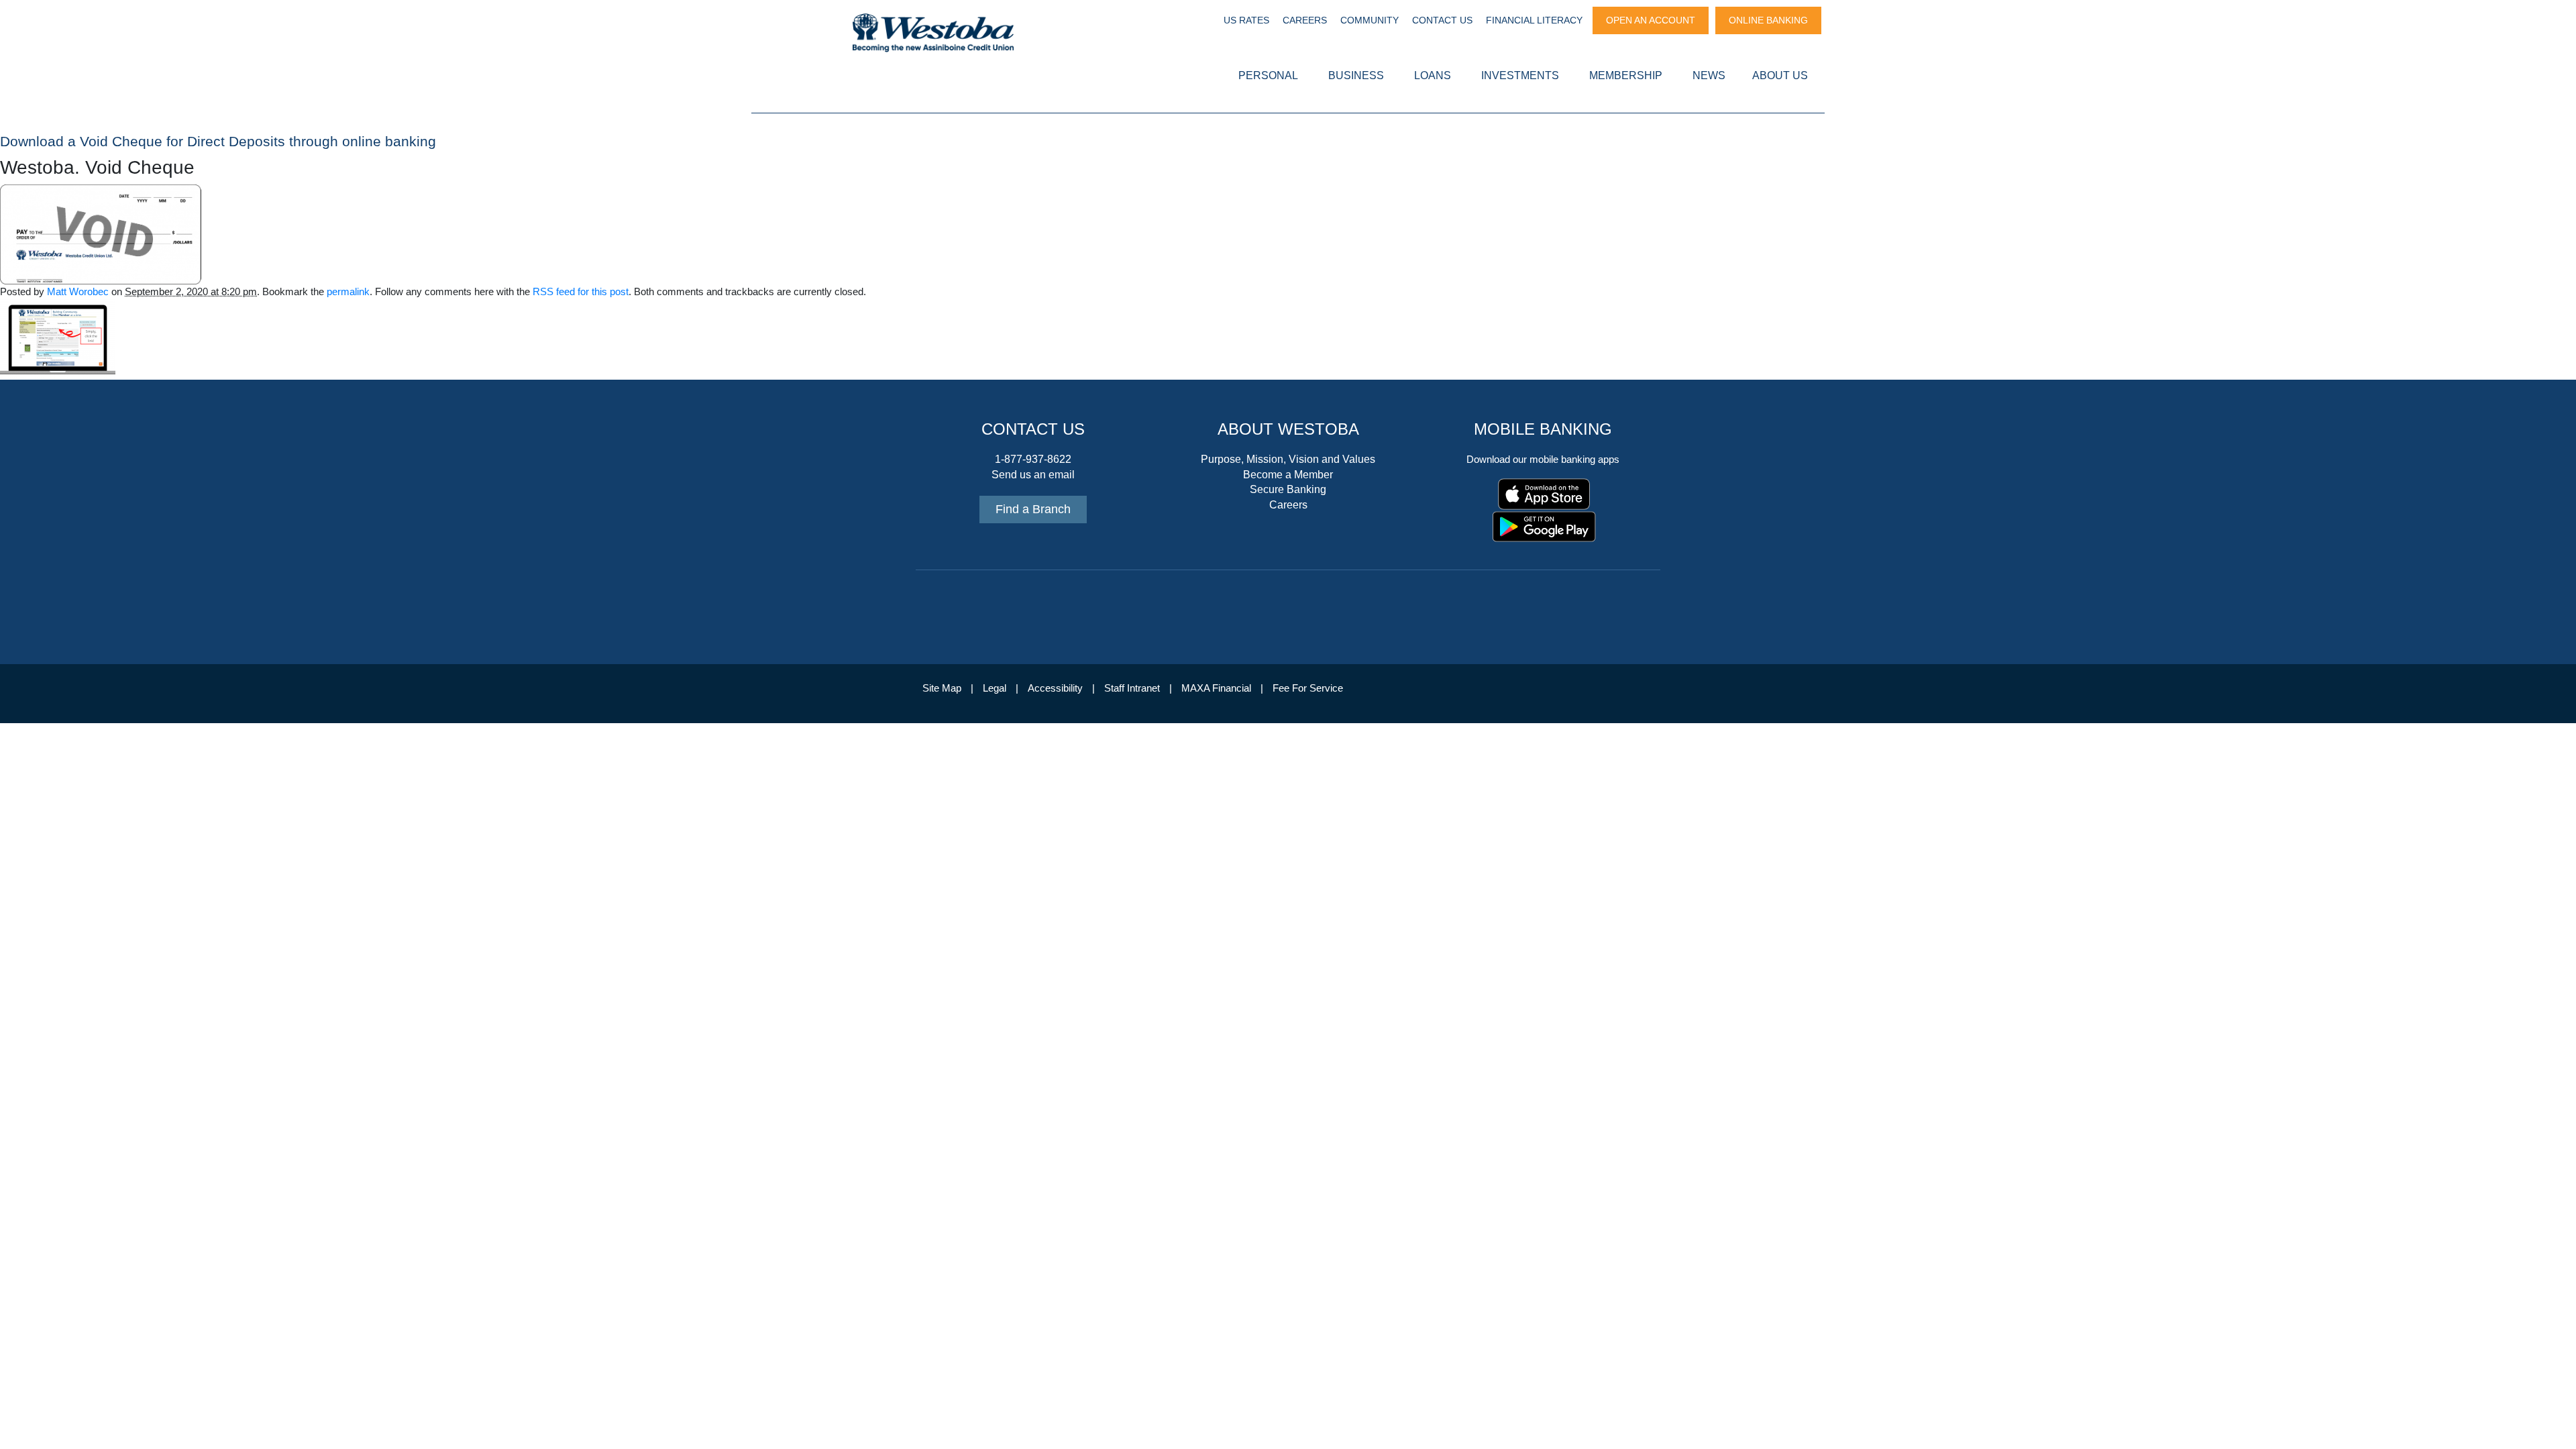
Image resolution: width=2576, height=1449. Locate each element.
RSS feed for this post (581, 292)
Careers (1305, 20)
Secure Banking (1288, 489)
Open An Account (1651, 20)
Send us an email (1033, 475)
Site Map (942, 688)
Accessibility (1055, 688)
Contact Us (1442, 20)
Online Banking (1768, 20)
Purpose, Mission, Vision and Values (1288, 459)
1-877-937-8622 (1033, 459)
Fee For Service (1308, 688)
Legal (995, 688)
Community (1370, 20)
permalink (348, 292)
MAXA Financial (1216, 688)
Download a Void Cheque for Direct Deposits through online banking (218, 142)
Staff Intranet (1132, 688)
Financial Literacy (1534, 20)
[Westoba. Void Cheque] (101, 233)
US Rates (1246, 20)
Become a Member (1288, 475)
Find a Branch (1033, 509)
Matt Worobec (78, 292)
